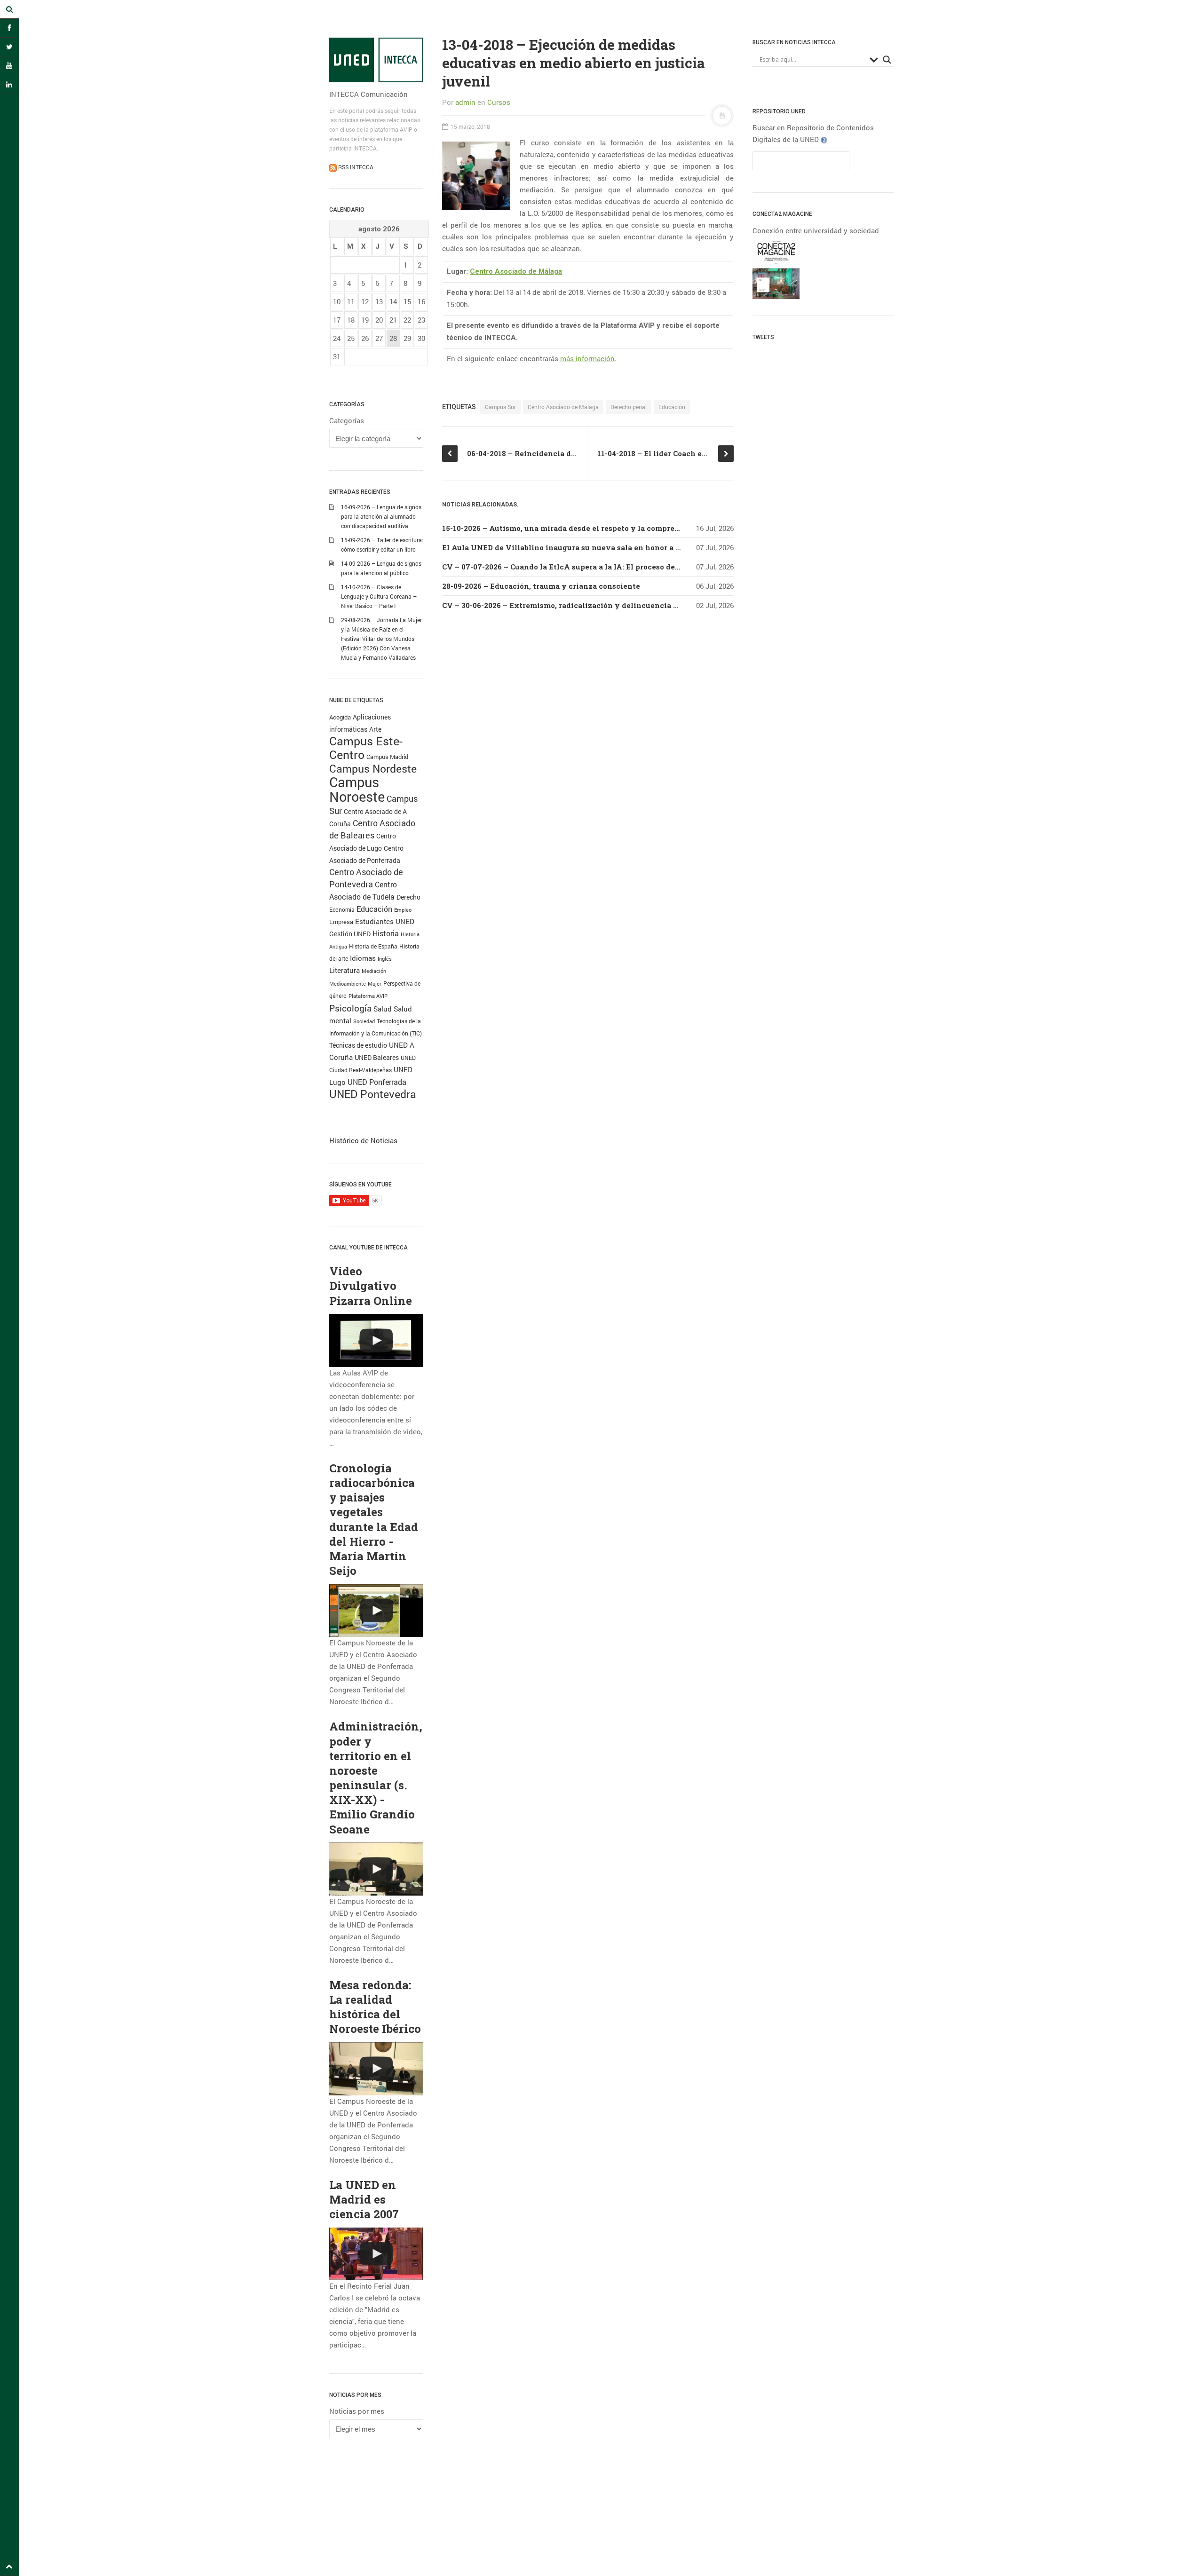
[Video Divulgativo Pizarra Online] (376, 1340)
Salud (383, 1009)
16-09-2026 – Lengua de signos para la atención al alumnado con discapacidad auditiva (381, 516)
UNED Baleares (377, 1057)
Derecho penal (629, 407)
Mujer (375, 984)
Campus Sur (500, 407)
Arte (375, 729)
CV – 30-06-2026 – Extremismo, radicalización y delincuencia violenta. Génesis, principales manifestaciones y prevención (672, 605)
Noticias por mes (357, 2411)
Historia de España (373, 946)
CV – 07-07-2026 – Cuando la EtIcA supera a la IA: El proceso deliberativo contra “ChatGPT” (610, 567)
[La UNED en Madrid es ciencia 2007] (376, 2254)
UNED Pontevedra (373, 1094)
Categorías (347, 420)
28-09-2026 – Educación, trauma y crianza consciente (541, 586)
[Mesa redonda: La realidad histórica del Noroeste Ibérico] (376, 2069)
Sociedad (364, 1021)
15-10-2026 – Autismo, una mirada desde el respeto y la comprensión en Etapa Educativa (606, 528)
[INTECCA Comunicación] (376, 60)
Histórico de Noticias (363, 1140)
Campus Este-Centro (366, 748)
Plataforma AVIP (368, 996)
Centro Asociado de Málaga (516, 271)
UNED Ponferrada (377, 1082)
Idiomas (363, 958)
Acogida (340, 717)
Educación (374, 909)
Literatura (345, 970)
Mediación (374, 971)
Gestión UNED (350, 934)
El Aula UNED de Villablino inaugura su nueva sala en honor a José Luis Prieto (589, 547)
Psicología (350, 1008)
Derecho (408, 897)
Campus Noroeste (357, 789)
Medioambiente (348, 984)
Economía (342, 910)
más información (587, 358)
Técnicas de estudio (358, 1045)
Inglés (385, 959)
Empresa (341, 922)
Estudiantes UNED (385, 921)
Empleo (403, 910)
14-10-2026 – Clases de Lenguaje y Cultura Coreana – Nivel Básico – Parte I (379, 596)
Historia (386, 933)
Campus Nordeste (373, 768)
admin (465, 102)
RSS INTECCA (355, 167)
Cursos (499, 102)
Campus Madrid (387, 757)
